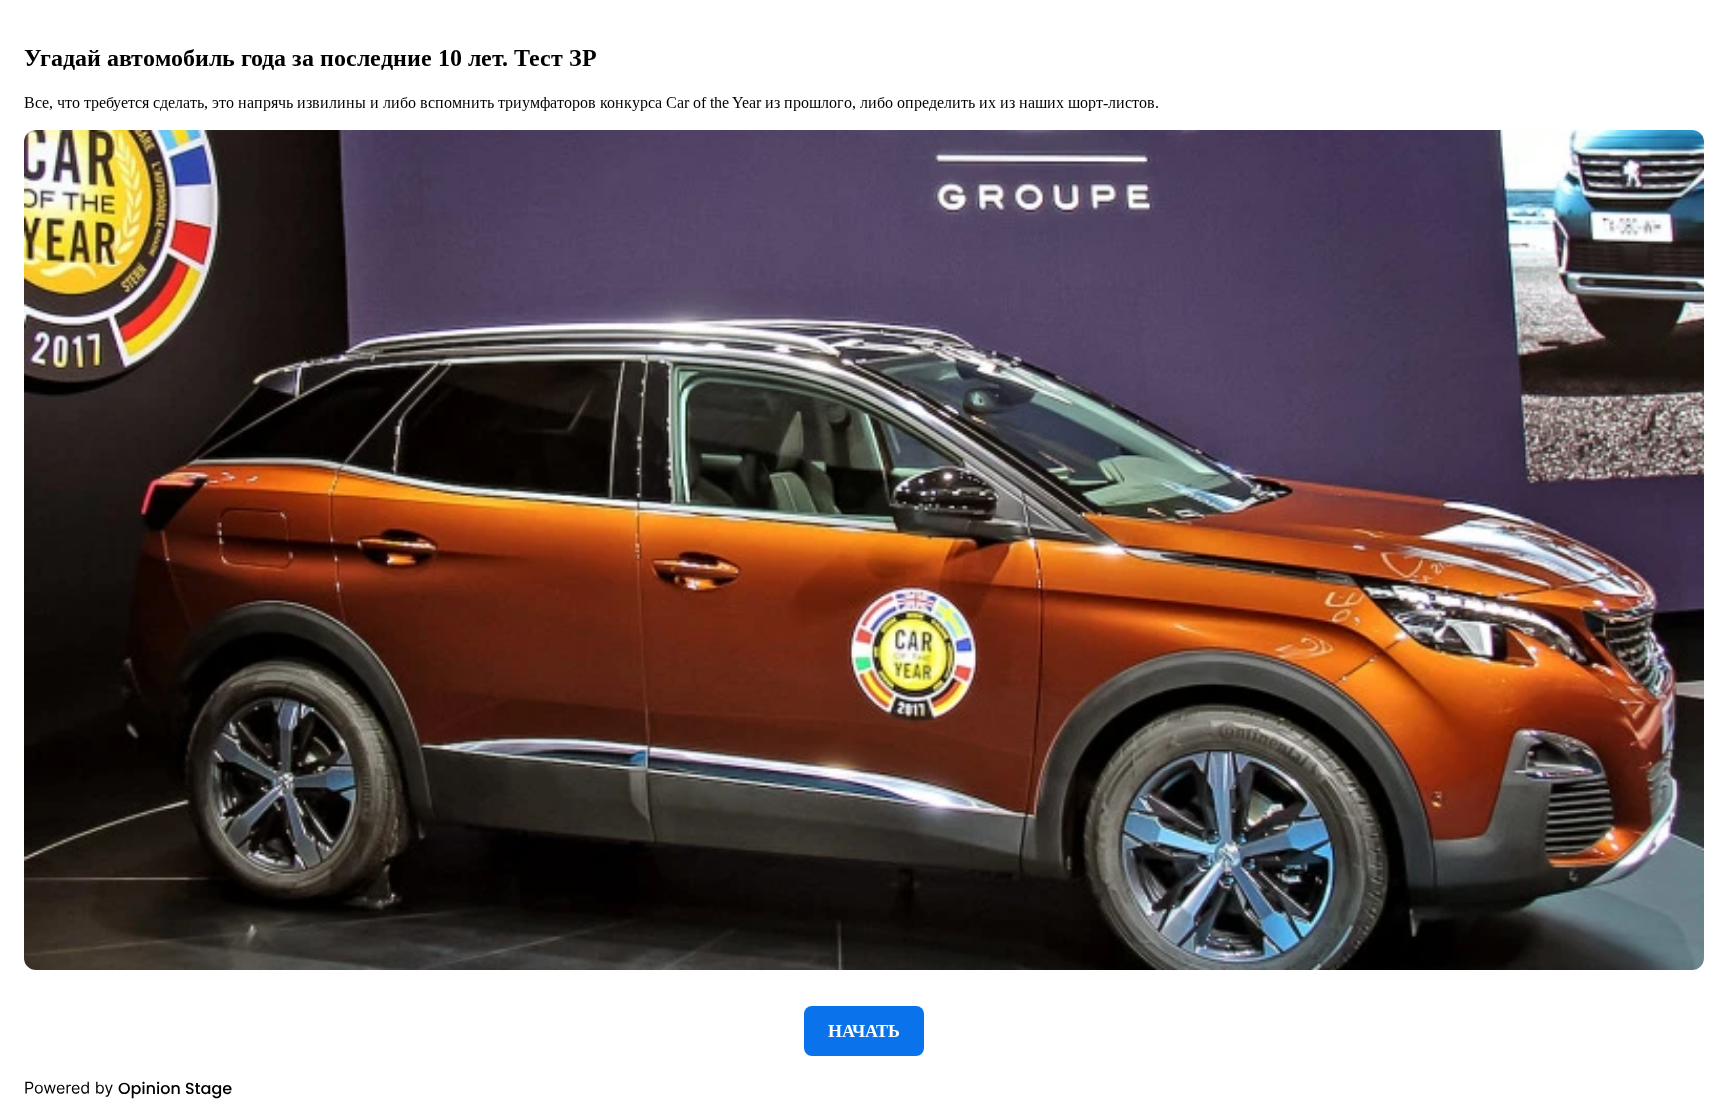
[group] (864, 558)
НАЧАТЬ (864, 1031)
